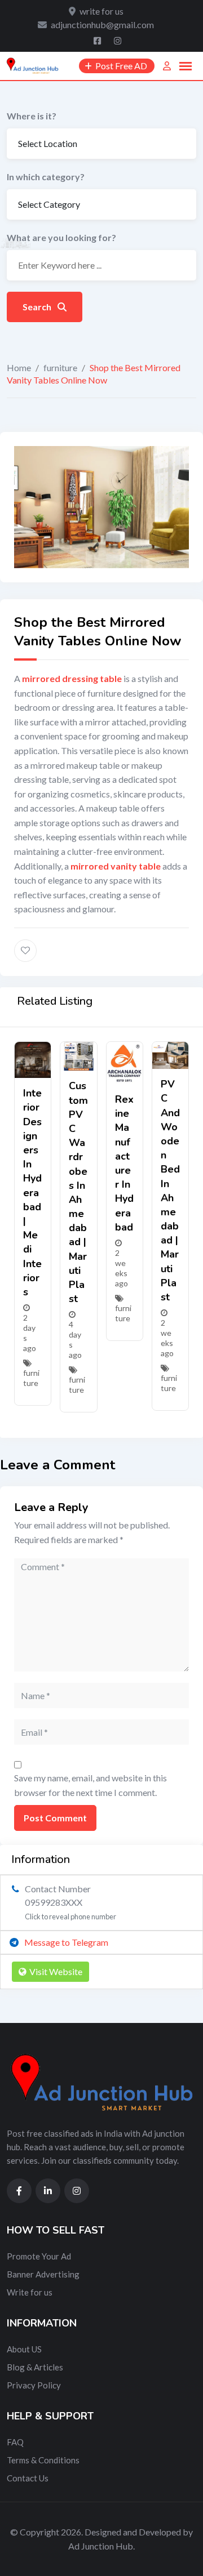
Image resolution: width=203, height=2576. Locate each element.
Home (19, 367)
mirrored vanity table (116, 866)
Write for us (30, 2292)
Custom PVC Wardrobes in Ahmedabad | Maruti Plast (78, 1192)
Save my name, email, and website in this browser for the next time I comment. (91, 1785)
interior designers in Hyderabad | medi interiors (32, 1193)
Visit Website (56, 1971)
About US (24, 2349)
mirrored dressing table (72, 678)
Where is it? (32, 116)
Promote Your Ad (39, 2256)
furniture (60, 367)
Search (38, 307)
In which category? (46, 177)
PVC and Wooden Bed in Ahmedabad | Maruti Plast (170, 1191)
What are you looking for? (61, 237)
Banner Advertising (43, 2274)
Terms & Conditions (43, 2460)
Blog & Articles (35, 2367)
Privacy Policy (34, 2385)
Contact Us (28, 2478)
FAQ (15, 2442)
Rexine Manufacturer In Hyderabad (124, 1163)
